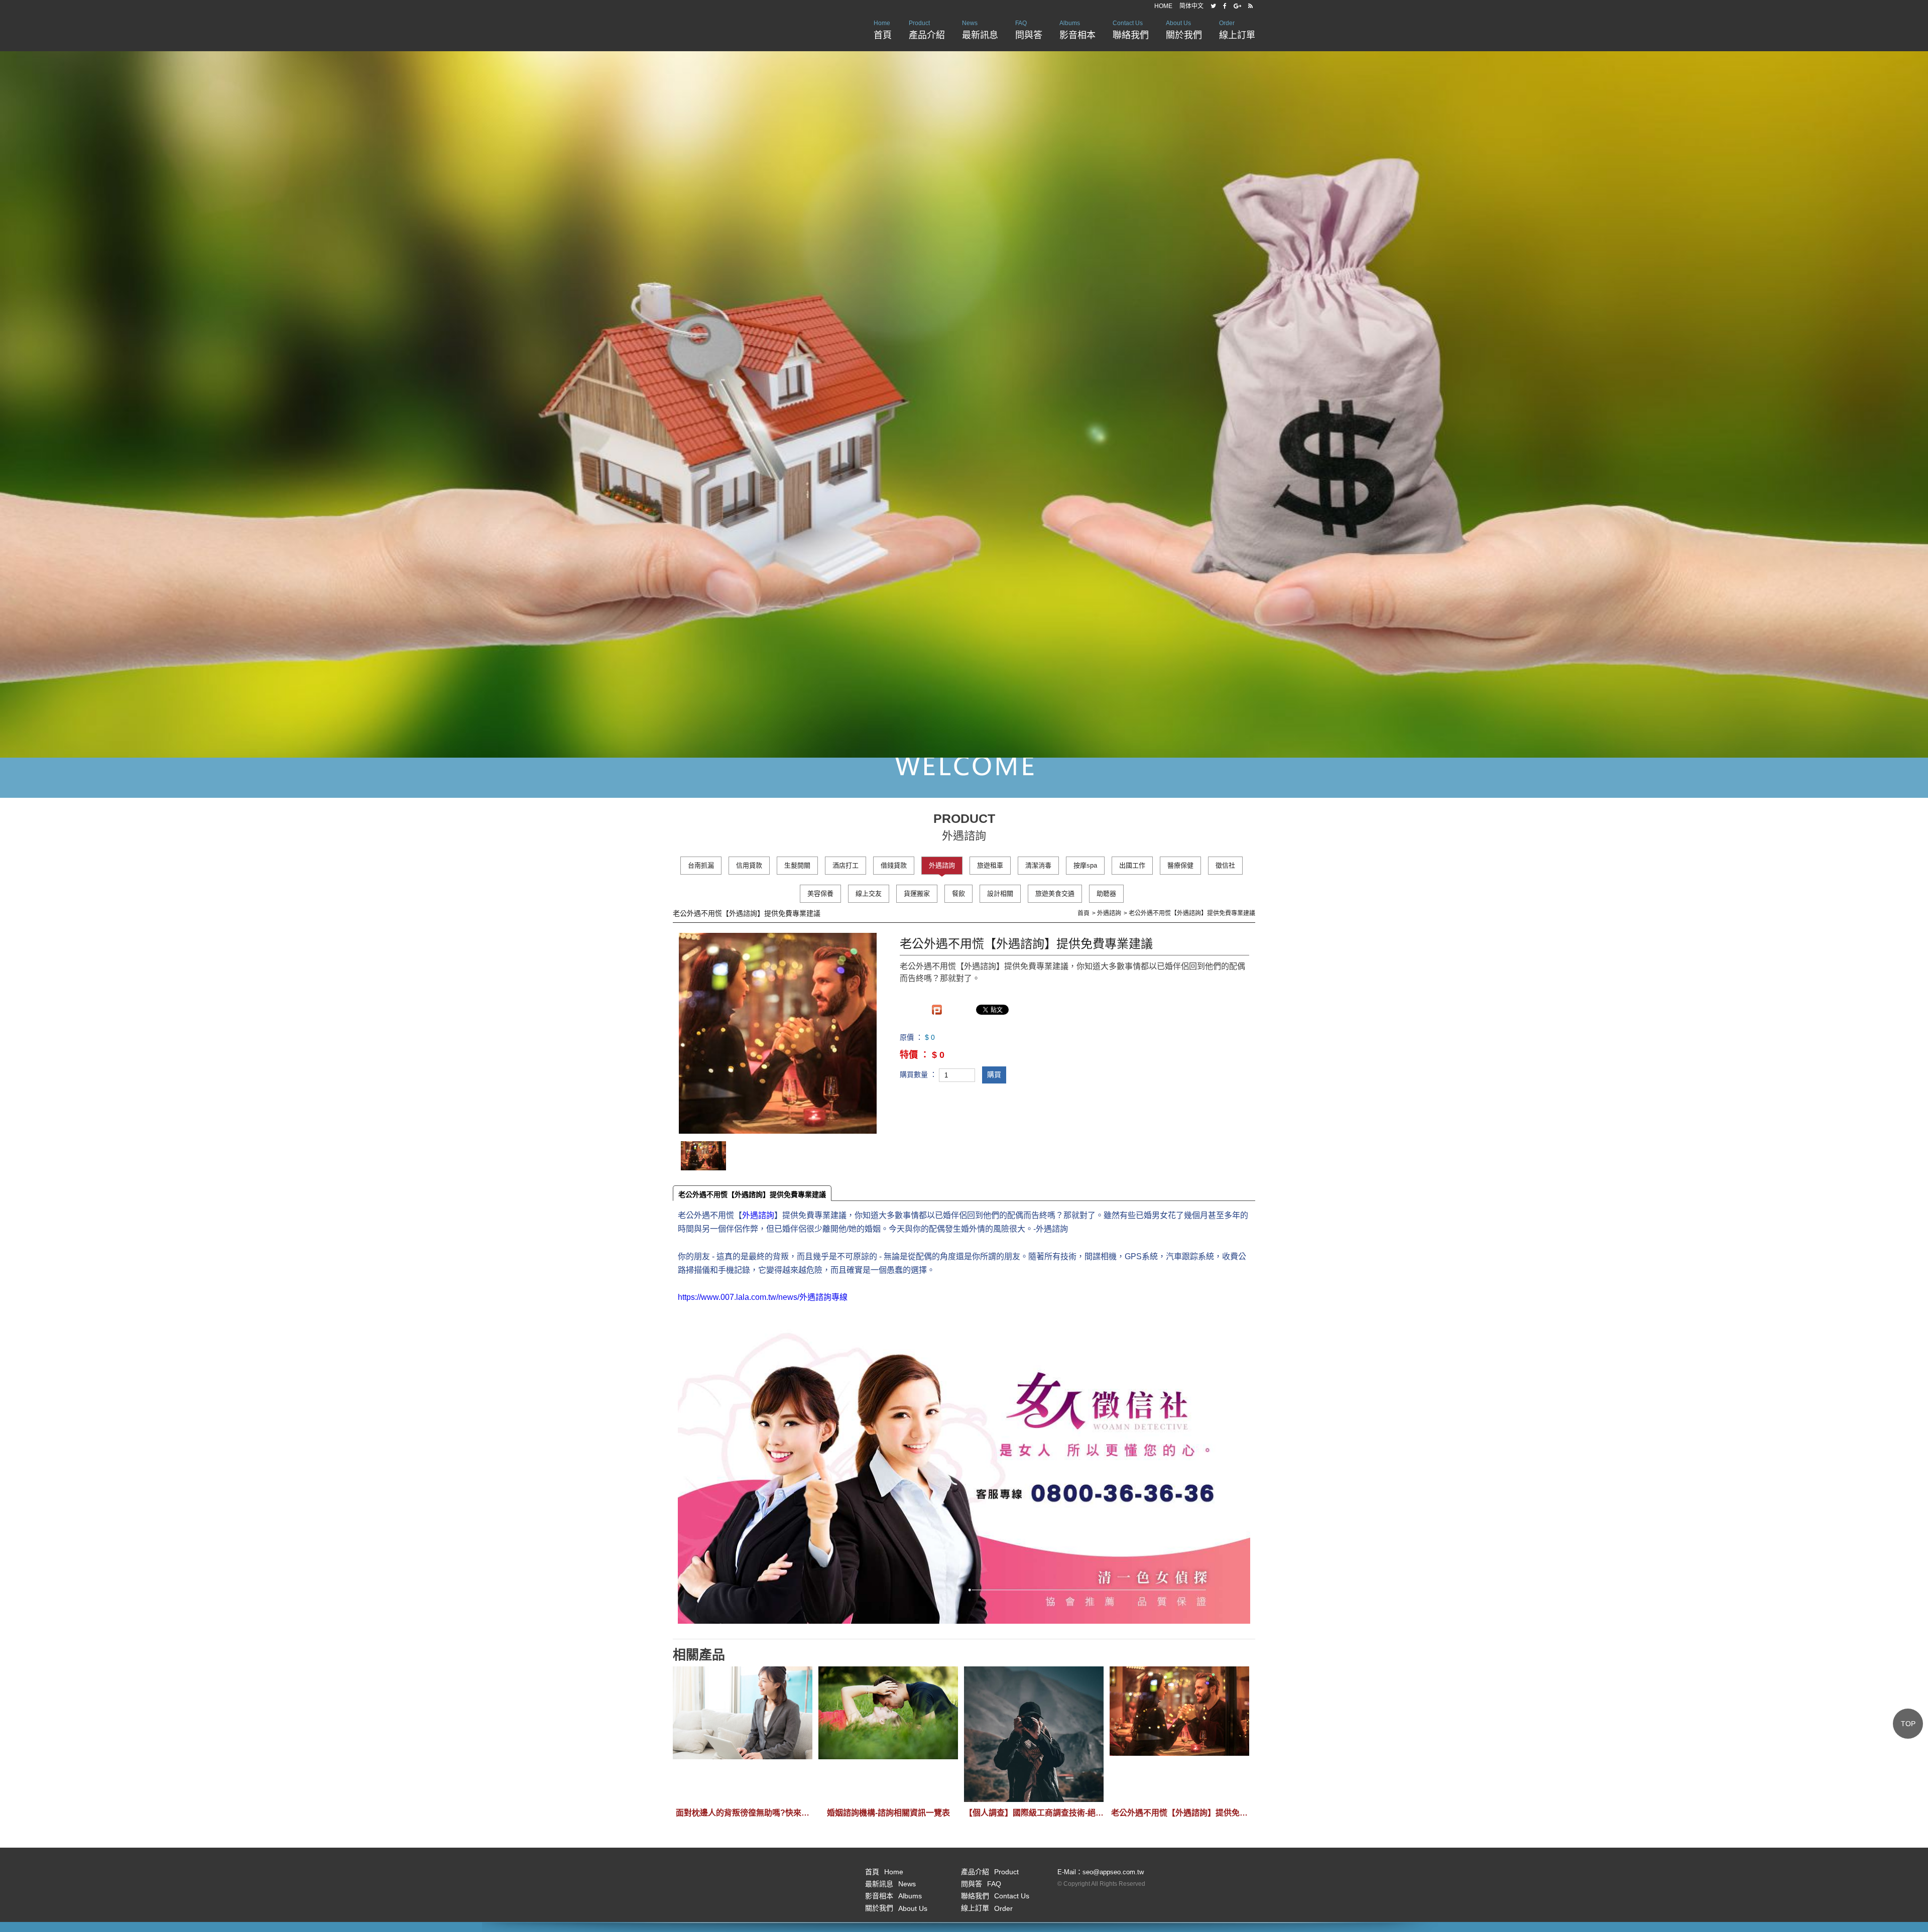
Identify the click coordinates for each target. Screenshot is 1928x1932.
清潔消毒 (1038, 865)
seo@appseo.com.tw (1113, 1872)
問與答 (1029, 30)
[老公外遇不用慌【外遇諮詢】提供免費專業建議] (1179, 1734)
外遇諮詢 (942, 865)
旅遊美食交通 (1055, 893)
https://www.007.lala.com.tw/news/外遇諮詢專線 (763, 1297)
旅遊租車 (990, 865)
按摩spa (1085, 865)
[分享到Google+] (1237, 6)
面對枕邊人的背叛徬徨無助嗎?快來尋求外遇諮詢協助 (743, 1813)
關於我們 (1184, 30)
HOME (1163, 6)
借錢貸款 (894, 865)
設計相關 (1000, 893)
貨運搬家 (917, 893)
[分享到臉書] (1225, 6)
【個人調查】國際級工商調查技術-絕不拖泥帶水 (1034, 1813)
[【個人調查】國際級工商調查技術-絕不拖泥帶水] (1034, 1734)
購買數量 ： (918, 1074)
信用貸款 (749, 865)
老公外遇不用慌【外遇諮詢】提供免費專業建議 (752, 1194)
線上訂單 (1237, 30)
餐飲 (958, 893)
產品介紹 (927, 30)
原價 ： (911, 1038)
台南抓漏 (701, 865)
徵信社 (1225, 865)
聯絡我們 (1131, 30)
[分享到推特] (1213, 6)
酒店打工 (846, 865)
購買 (994, 1074)
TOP (1908, 1724)
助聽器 (1106, 893)
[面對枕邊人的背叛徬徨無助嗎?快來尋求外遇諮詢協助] (743, 1734)
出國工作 (1132, 865)
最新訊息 (980, 30)
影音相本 (1077, 30)
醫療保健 (1180, 865)
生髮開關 (797, 865)
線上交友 (869, 893)
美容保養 (820, 893)
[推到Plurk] (937, 1010)
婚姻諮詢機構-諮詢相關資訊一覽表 (888, 1813)
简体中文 (1191, 6)
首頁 (883, 30)
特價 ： (915, 1055)
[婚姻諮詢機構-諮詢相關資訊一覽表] (888, 1734)
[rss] (1250, 6)
